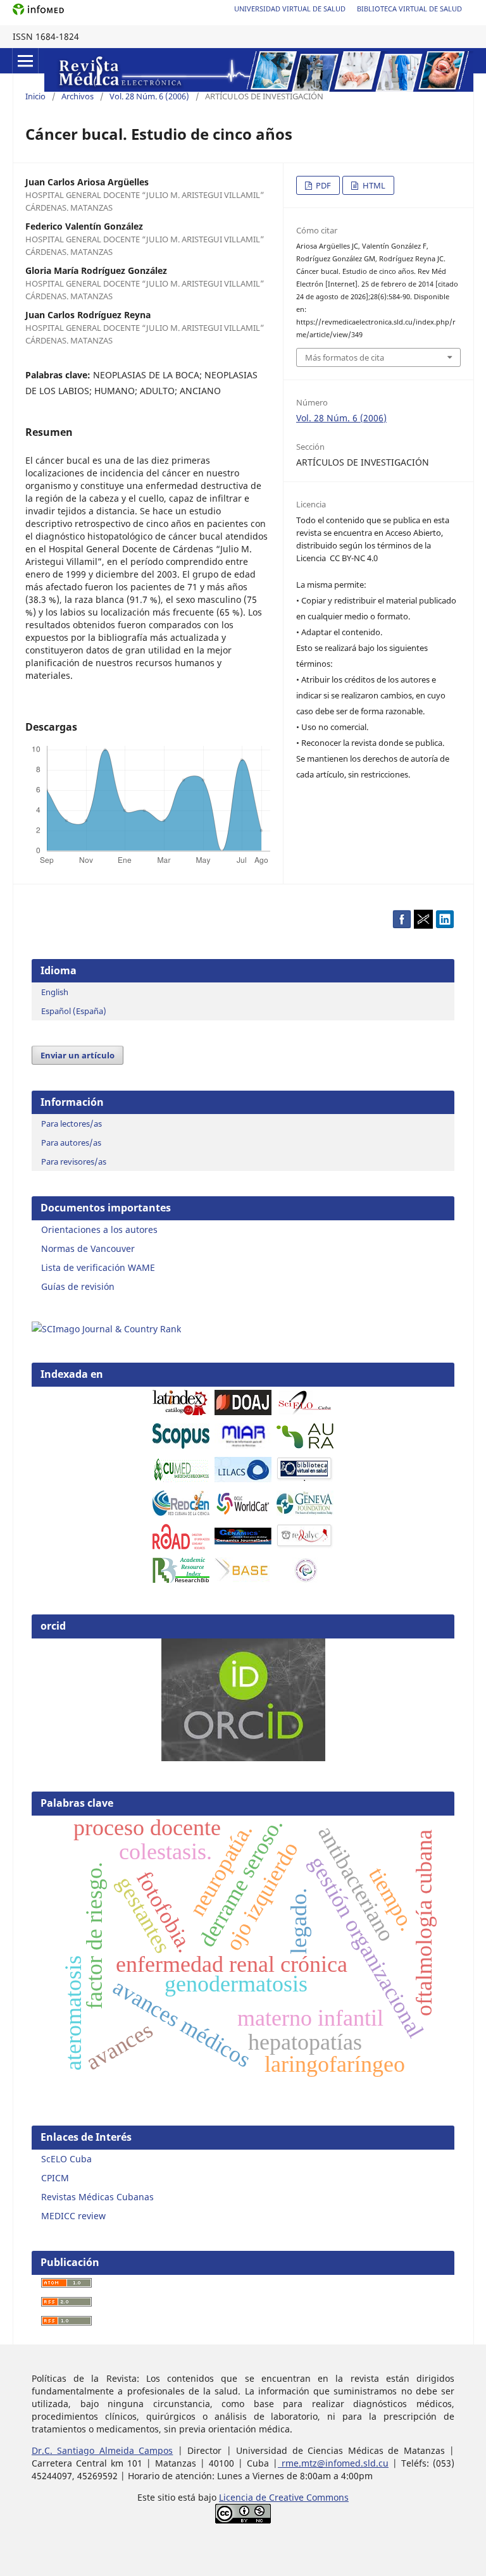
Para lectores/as (72, 1124)
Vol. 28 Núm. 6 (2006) (149, 96)
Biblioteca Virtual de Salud (409, 9)
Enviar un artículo (78, 1055)
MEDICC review (73, 2216)
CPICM (55, 2178)
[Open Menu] (25, 61)
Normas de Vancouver (88, 1248)
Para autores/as (71, 1142)
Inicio (35, 96)
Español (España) (74, 1011)
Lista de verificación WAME (98, 1267)
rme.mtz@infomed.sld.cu (333, 2463)
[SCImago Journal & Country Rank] (106, 1329)
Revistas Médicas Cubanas (97, 2197)
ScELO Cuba (66, 2159)
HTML (373, 185)
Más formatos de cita (345, 357)
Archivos (78, 96)
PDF (322, 185)
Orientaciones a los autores (99, 1229)
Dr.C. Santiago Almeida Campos (102, 2450)
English (55, 992)
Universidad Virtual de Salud (290, 9)
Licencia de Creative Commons (284, 2497)
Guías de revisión (78, 1286)
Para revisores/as (74, 1161)
